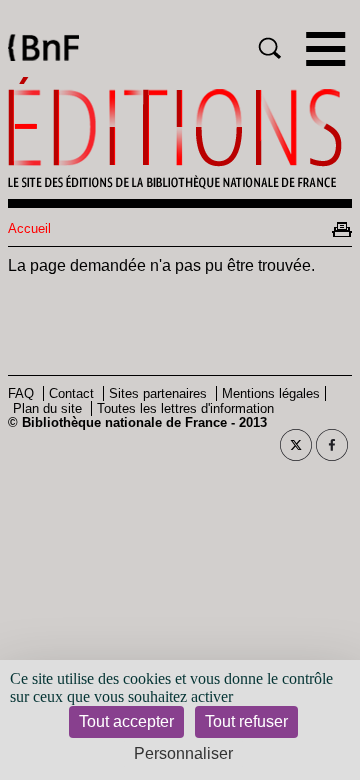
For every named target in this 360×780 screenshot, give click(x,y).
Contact (71, 393)
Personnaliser (183, 753)
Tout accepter (126, 721)
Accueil (29, 228)
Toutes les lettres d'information (185, 408)
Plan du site (47, 408)
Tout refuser (246, 721)
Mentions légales (271, 393)
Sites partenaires (158, 393)
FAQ (21, 393)
